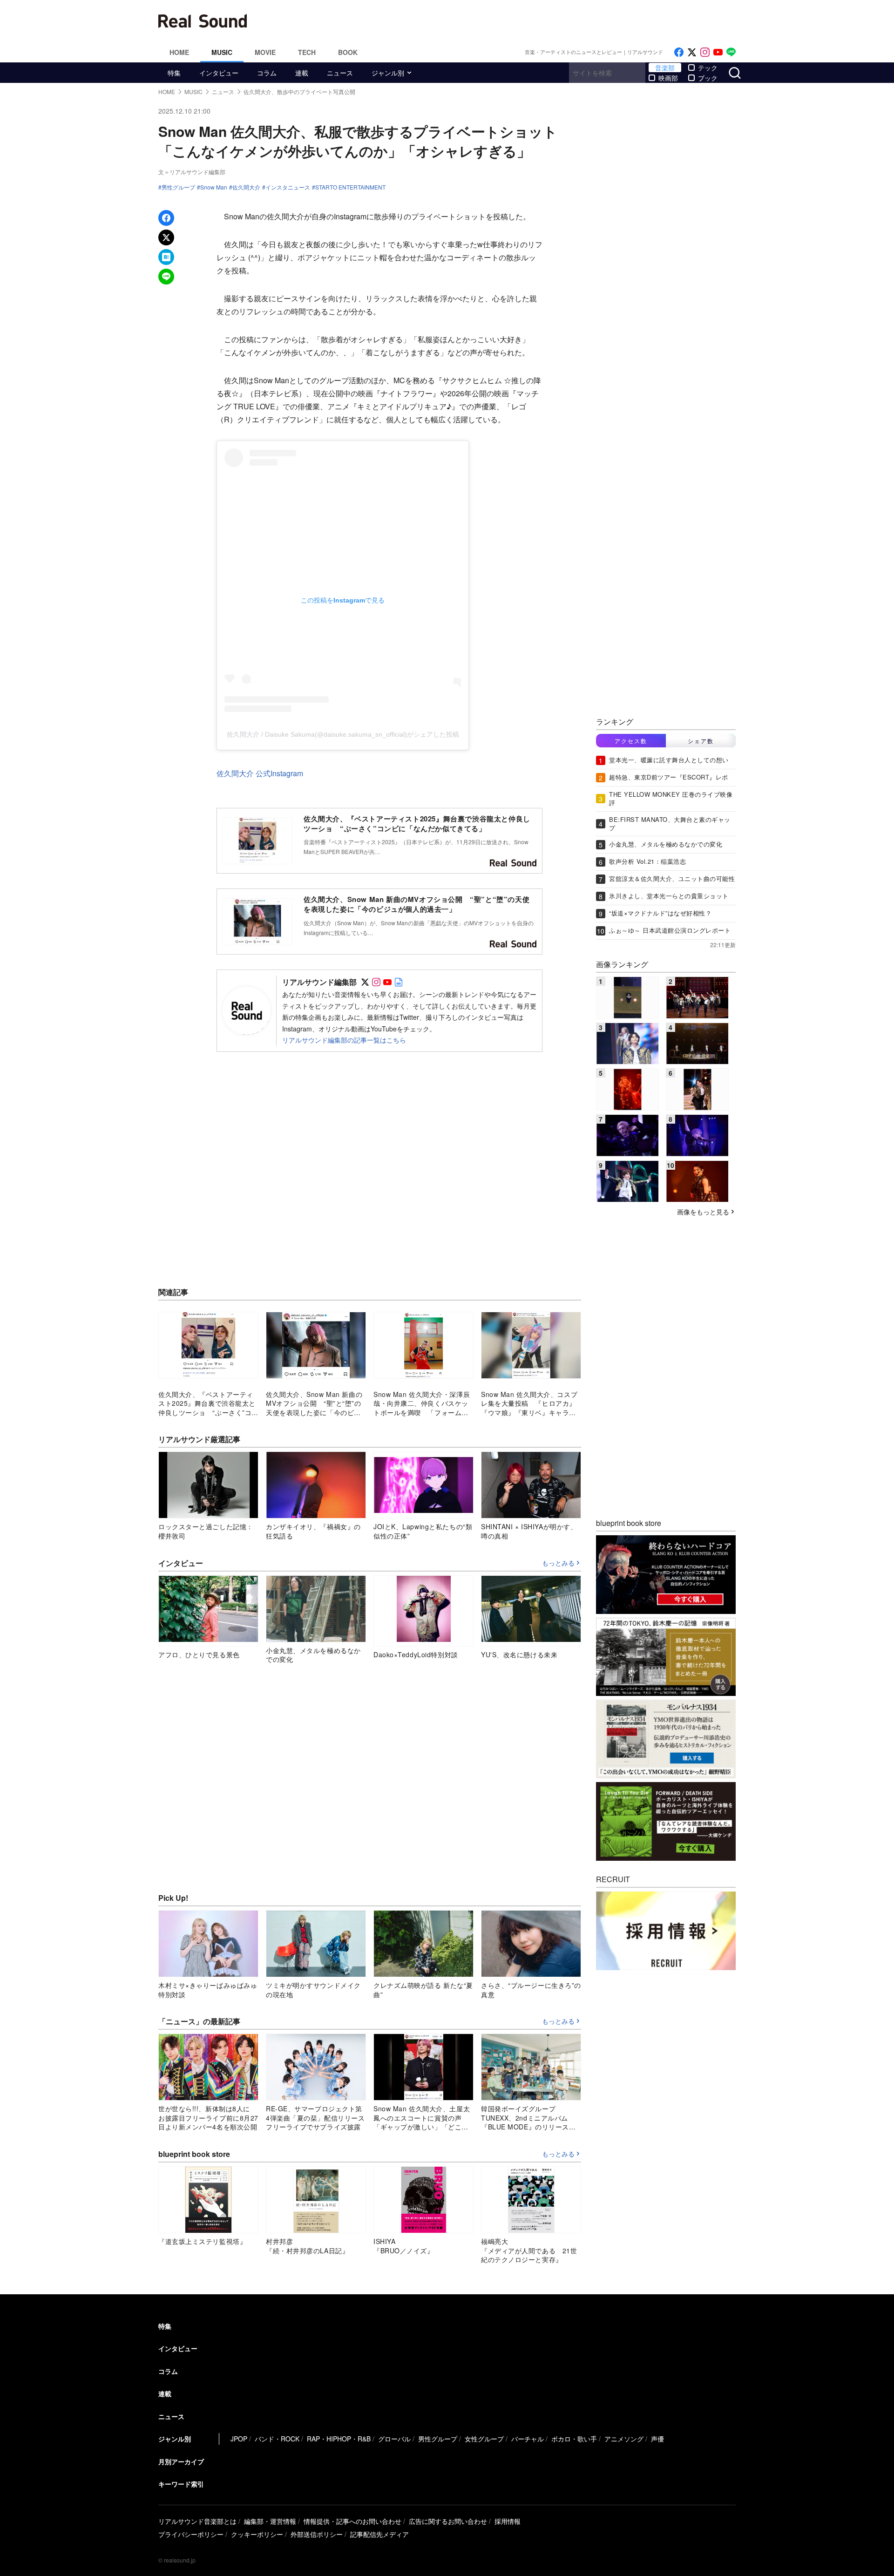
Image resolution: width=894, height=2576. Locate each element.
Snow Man (214, 187)
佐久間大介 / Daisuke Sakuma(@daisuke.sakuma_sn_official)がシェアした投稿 (343, 734)
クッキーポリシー (257, 2534)
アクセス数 (631, 741)
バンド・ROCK (277, 2439)
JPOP (239, 2439)
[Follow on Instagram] (705, 52)
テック (708, 68)
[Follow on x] (692, 52)
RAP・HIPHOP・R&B (339, 2439)
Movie (265, 52)
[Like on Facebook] (679, 52)
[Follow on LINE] (731, 52)
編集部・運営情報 (270, 2521)
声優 (657, 2439)
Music (222, 52)
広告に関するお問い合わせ (448, 2521)
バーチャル (528, 2439)
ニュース (340, 73)
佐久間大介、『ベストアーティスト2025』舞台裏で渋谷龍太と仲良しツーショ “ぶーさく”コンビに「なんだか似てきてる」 (417, 824)
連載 (302, 73)
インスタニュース (288, 187)
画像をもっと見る (703, 1212)
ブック (708, 78)
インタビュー (219, 73)
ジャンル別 (388, 73)
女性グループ (484, 2439)
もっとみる (558, 1563)
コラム (267, 73)
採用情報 (508, 2521)
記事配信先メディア (379, 2534)
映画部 (668, 78)
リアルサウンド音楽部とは (197, 2521)
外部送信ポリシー (317, 2534)
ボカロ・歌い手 (574, 2439)
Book (348, 52)
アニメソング (624, 2439)
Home (179, 52)
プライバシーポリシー (191, 2534)
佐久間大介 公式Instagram (260, 773)
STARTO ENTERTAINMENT (350, 187)
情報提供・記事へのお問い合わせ (352, 2521)
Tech (307, 52)
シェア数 (701, 741)
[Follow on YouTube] (718, 52)
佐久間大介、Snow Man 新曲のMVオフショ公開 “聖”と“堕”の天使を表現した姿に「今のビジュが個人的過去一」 (417, 904)
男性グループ (178, 187)
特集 (174, 73)
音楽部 (665, 68)
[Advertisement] (510, 21)
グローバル (394, 2439)
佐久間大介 (246, 187)
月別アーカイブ (181, 2461)
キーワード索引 (181, 2484)
